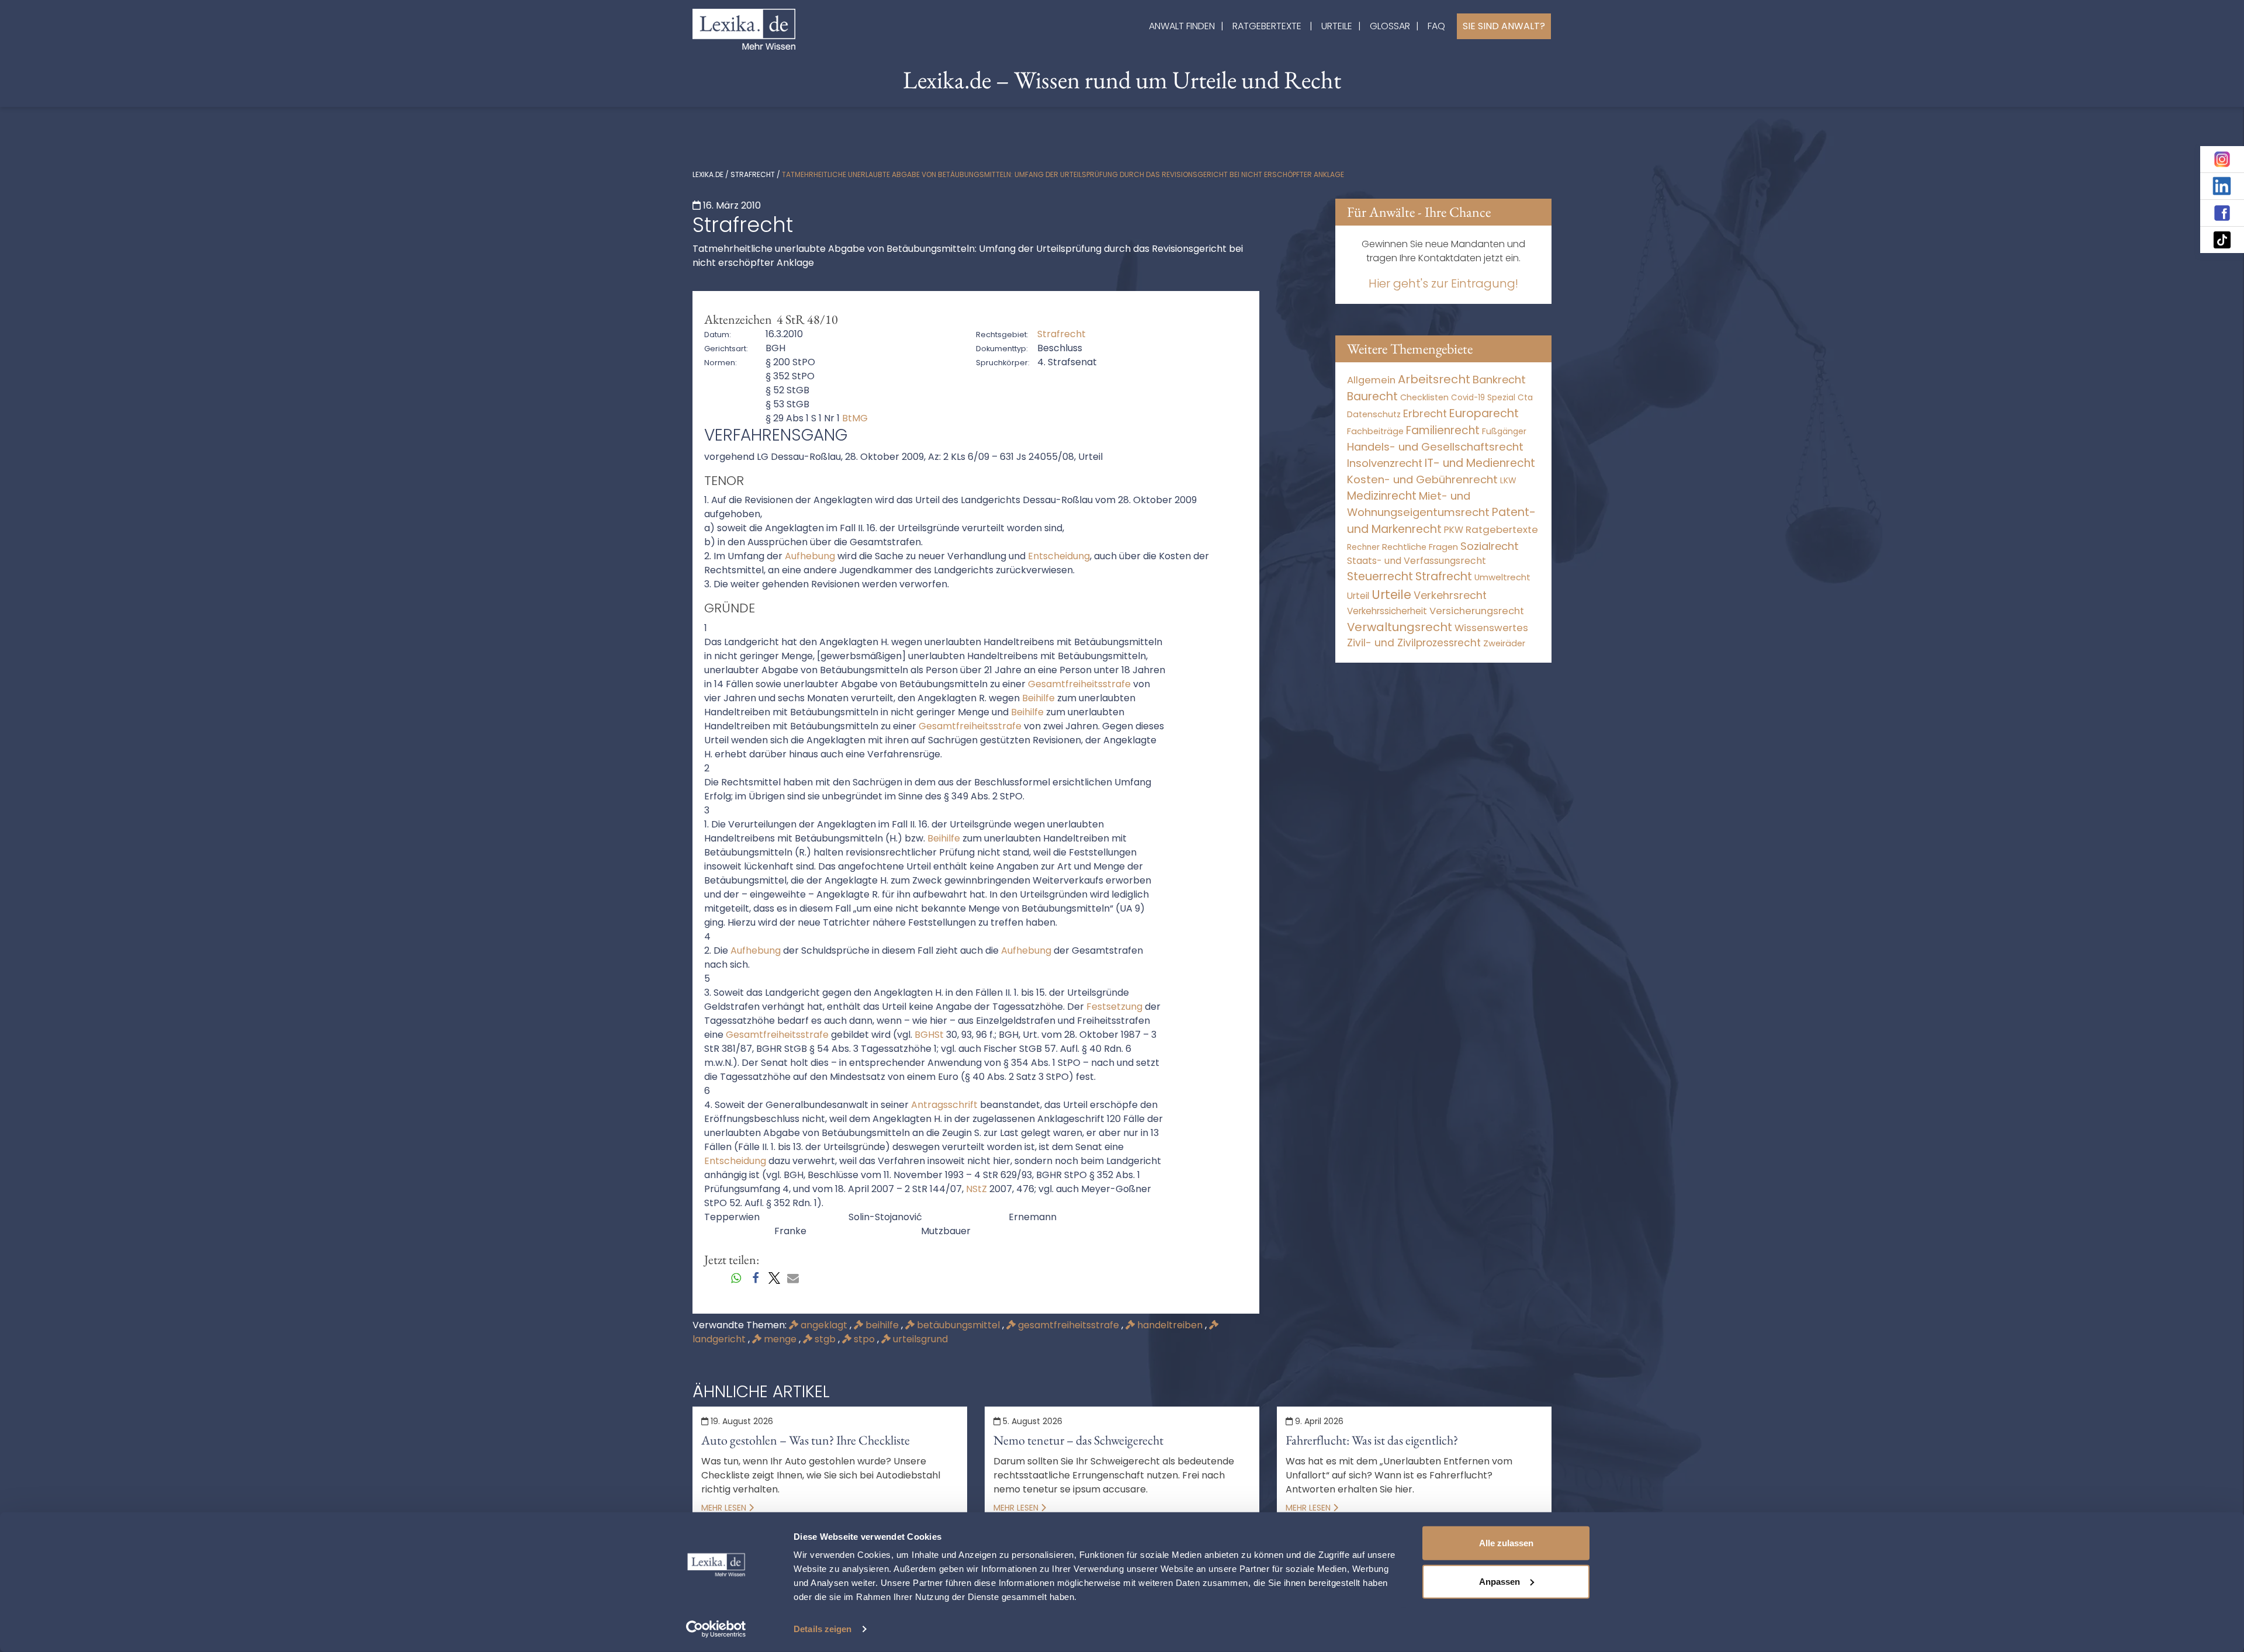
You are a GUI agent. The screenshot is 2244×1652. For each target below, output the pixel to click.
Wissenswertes (1491, 628)
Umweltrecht (1502, 577)
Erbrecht (1425, 413)
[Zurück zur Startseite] (744, 28)
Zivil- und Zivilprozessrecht (1414, 643)
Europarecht (1484, 413)
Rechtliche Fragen (1420, 547)
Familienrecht (1443, 430)
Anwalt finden (1182, 26)
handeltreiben (1170, 1325)
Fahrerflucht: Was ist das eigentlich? (1372, 1440)
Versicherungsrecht (1477, 611)
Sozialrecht (1490, 546)
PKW (1454, 530)
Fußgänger (1504, 431)
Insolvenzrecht (1385, 463)
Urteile (1337, 26)
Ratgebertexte (1267, 26)
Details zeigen (823, 1629)
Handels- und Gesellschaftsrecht (1435, 447)
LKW (1508, 480)
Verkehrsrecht (1450, 595)
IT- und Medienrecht (1480, 463)
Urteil (1358, 596)
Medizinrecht (1382, 496)
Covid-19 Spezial (1483, 398)
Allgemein (1371, 380)
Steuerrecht (1380, 576)
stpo (864, 1339)
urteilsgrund (919, 1339)
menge (780, 1339)
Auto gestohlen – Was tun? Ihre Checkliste (806, 1440)
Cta (1525, 398)
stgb (825, 1339)
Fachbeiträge (1375, 431)
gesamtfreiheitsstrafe (1069, 1325)
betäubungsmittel (958, 1325)
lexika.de (708, 174)
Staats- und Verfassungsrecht (1417, 561)
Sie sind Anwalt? (1504, 26)
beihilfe (882, 1325)
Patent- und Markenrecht (1441, 521)
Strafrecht (753, 174)
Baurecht (1372, 396)
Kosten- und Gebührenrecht (1422, 479)
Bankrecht (1499, 380)
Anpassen (1500, 1581)
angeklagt (824, 1325)
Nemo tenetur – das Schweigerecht (1078, 1440)
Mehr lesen (725, 1508)
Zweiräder (1504, 643)
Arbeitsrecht (1434, 379)
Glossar (1390, 26)
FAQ (1436, 26)
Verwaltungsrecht (1400, 627)
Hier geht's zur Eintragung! (1443, 283)
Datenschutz (1374, 414)
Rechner (1363, 547)
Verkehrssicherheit (1387, 611)
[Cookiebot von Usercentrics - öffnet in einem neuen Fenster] (716, 1629)
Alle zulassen (1506, 1543)
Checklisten (1424, 397)
